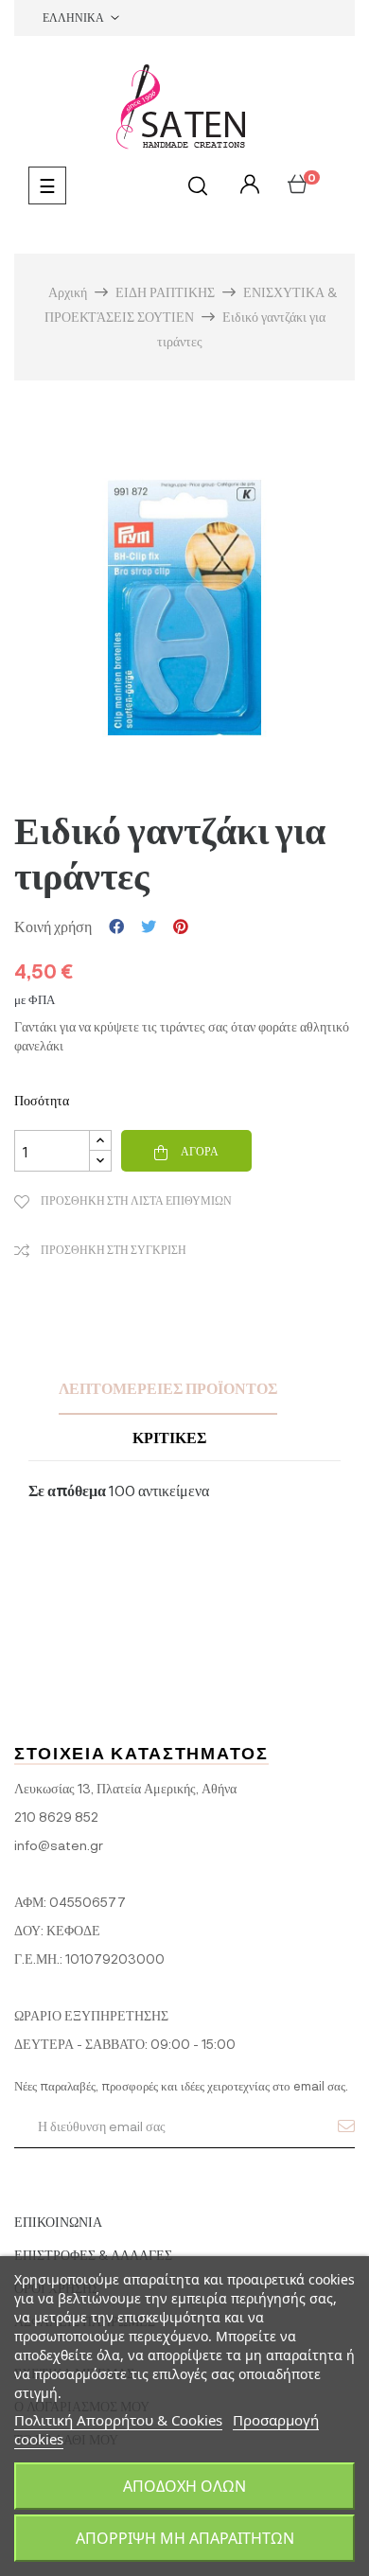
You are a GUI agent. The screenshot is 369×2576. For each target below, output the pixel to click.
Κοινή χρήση (116, 926)
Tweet (149, 926)
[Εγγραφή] (346, 2126)
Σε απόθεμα (67, 1490)
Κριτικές (169, 1437)
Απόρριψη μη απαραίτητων (185, 2538)
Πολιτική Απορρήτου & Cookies (118, 2420)
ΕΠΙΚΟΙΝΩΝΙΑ (58, 2222)
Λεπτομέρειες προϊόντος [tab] (168, 1388)
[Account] (247, 185)
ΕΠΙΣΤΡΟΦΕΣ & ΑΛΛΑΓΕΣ (93, 2255)
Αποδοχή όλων (184, 2486)
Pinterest (181, 926)
